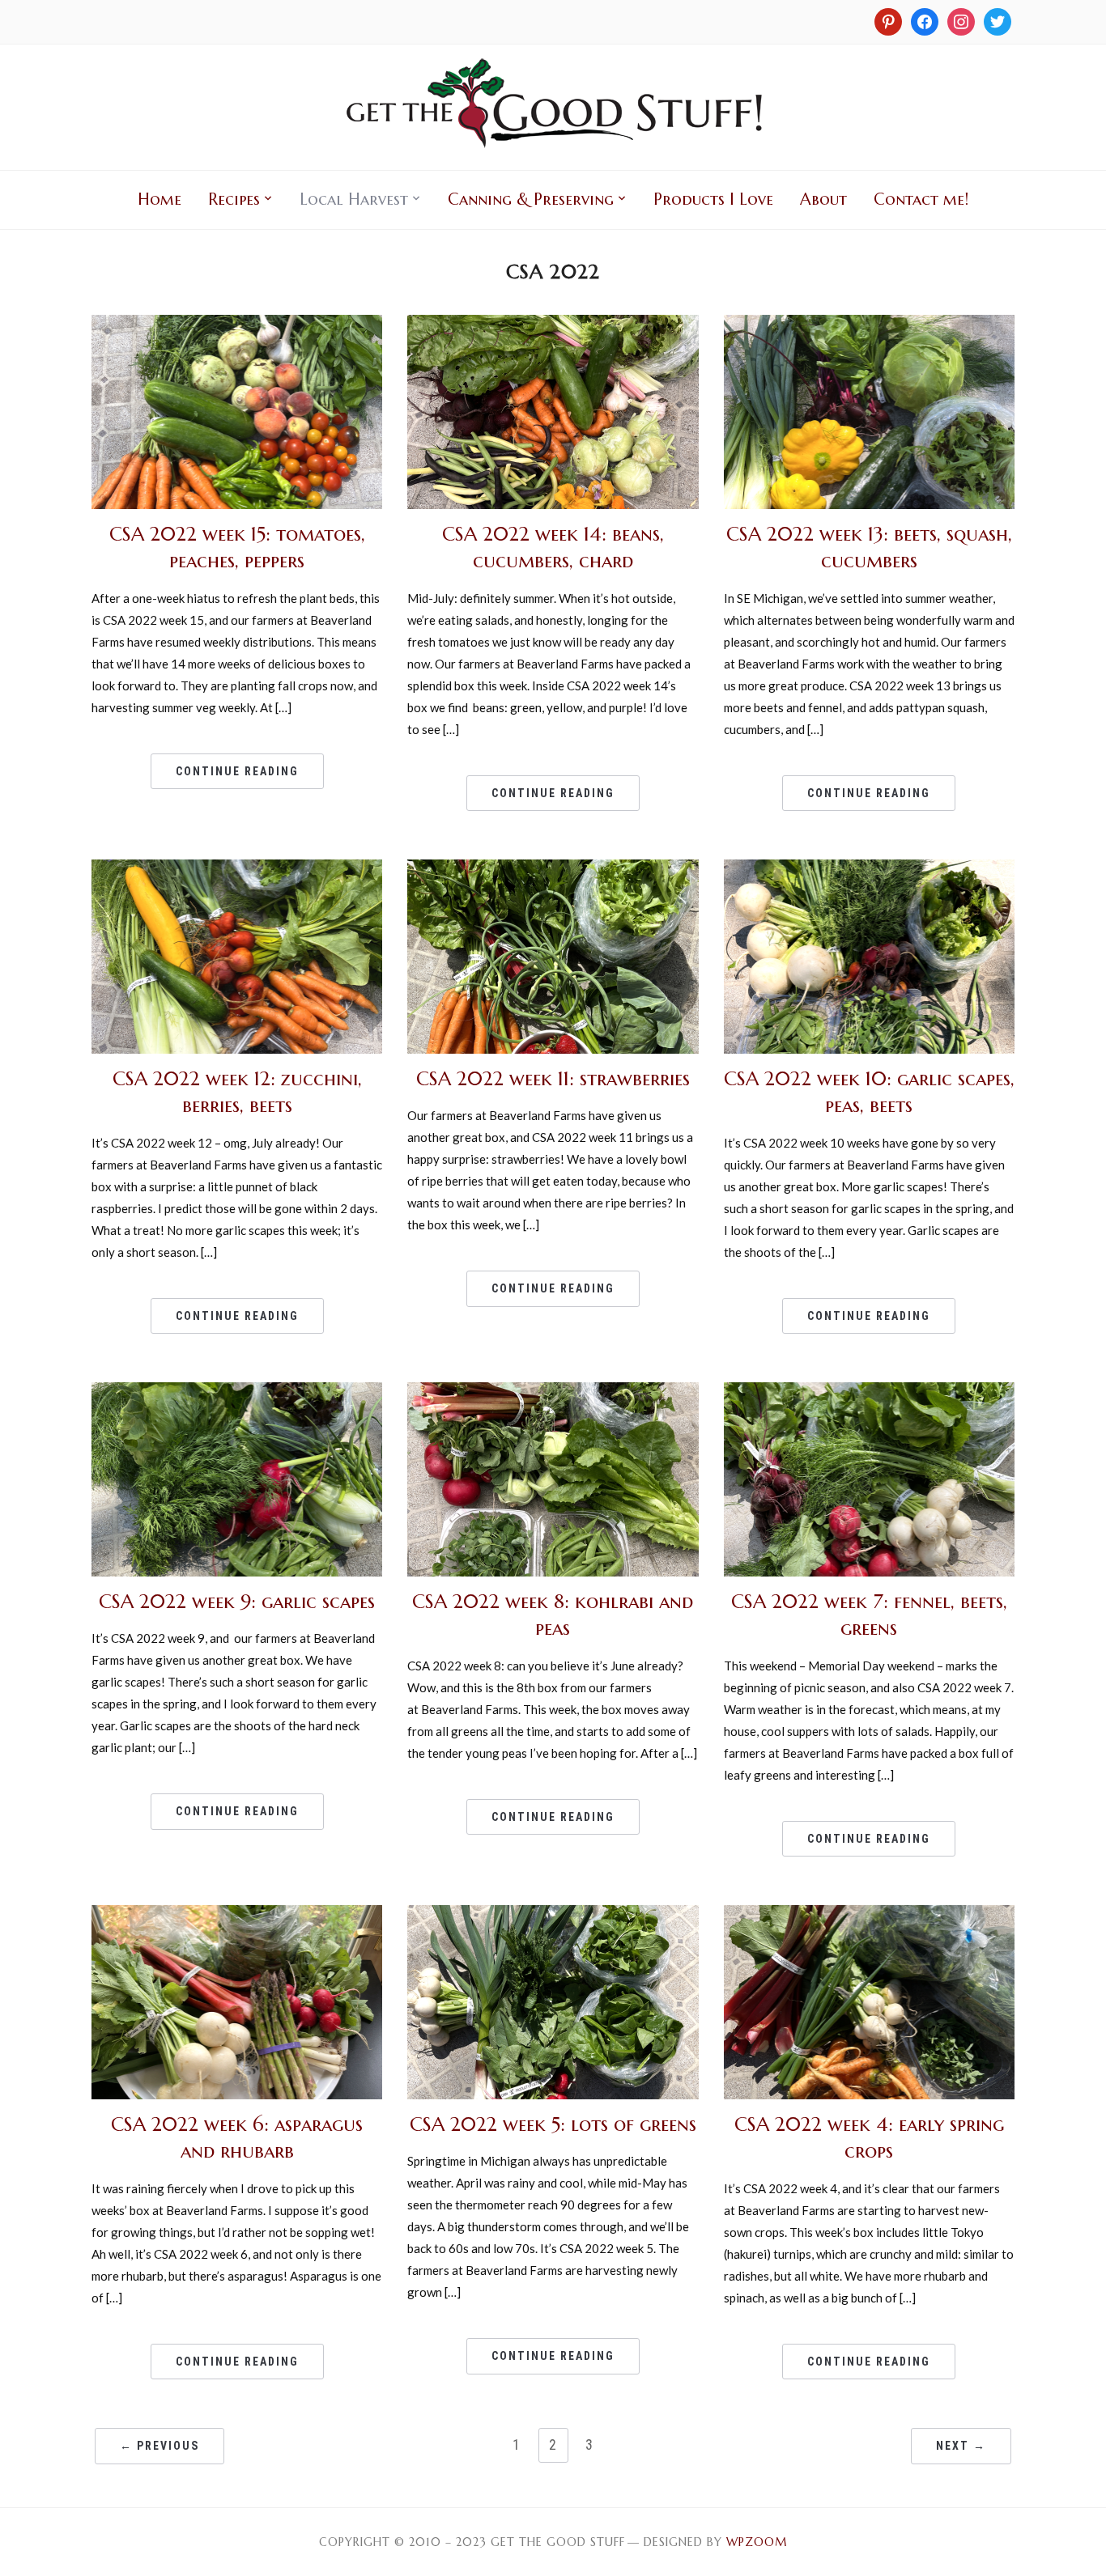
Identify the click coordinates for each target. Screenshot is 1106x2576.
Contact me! (921, 199)
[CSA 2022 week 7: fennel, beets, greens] (869, 1392)
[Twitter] (998, 20)
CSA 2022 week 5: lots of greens (553, 2124)
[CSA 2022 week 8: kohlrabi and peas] (553, 1392)
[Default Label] (961, 20)
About (823, 199)
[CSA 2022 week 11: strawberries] (553, 869)
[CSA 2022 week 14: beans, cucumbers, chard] (553, 325)
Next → (961, 2446)
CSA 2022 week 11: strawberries (553, 1079)
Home (160, 199)
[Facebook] (925, 20)
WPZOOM (757, 2542)
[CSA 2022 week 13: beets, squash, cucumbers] (869, 325)
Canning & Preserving (531, 199)
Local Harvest (354, 199)
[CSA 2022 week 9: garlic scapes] (237, 1392)
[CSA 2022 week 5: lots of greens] (553, 1915)
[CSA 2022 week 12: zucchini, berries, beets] (237, 869)
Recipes (234, 199)
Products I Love (713, 199)
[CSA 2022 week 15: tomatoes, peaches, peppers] (237, 325)
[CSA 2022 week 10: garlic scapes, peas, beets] (869, 869)
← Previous (160, 2446)
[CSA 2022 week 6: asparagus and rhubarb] (237, 1915)
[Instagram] (888, 20)
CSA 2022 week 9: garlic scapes (237, 1602)
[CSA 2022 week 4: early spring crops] (869, 1915)
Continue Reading (237, 771)
